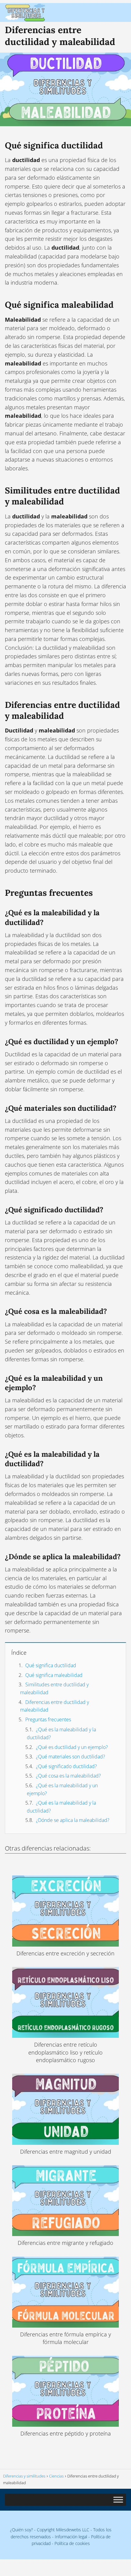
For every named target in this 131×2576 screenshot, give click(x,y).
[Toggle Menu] (118, 2500)
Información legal (71, 2537)
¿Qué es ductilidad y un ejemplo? (72, 1747)
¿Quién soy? (21, 2530)
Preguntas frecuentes (48, 1719)
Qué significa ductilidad (51, 1665)
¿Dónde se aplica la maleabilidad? (73, 1820)
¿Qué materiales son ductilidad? (71, 1757)
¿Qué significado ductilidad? (66, 1766)
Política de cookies (72, 2543)
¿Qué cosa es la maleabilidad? (68, 1776)
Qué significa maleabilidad (54, 1675)
